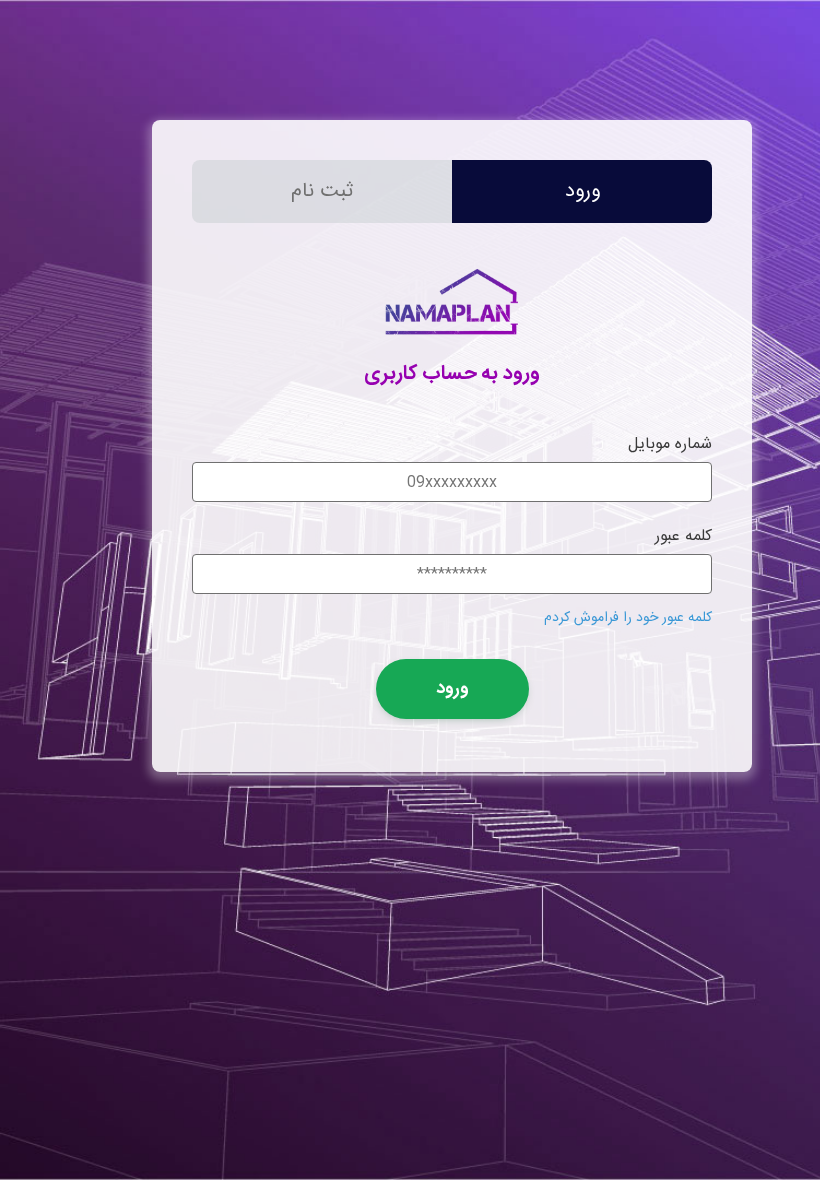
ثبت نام (322, 191)
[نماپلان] (452, 343)
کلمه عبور (683, 536)
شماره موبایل (670, 444)
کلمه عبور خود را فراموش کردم (628, 618)
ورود (582, 191)
